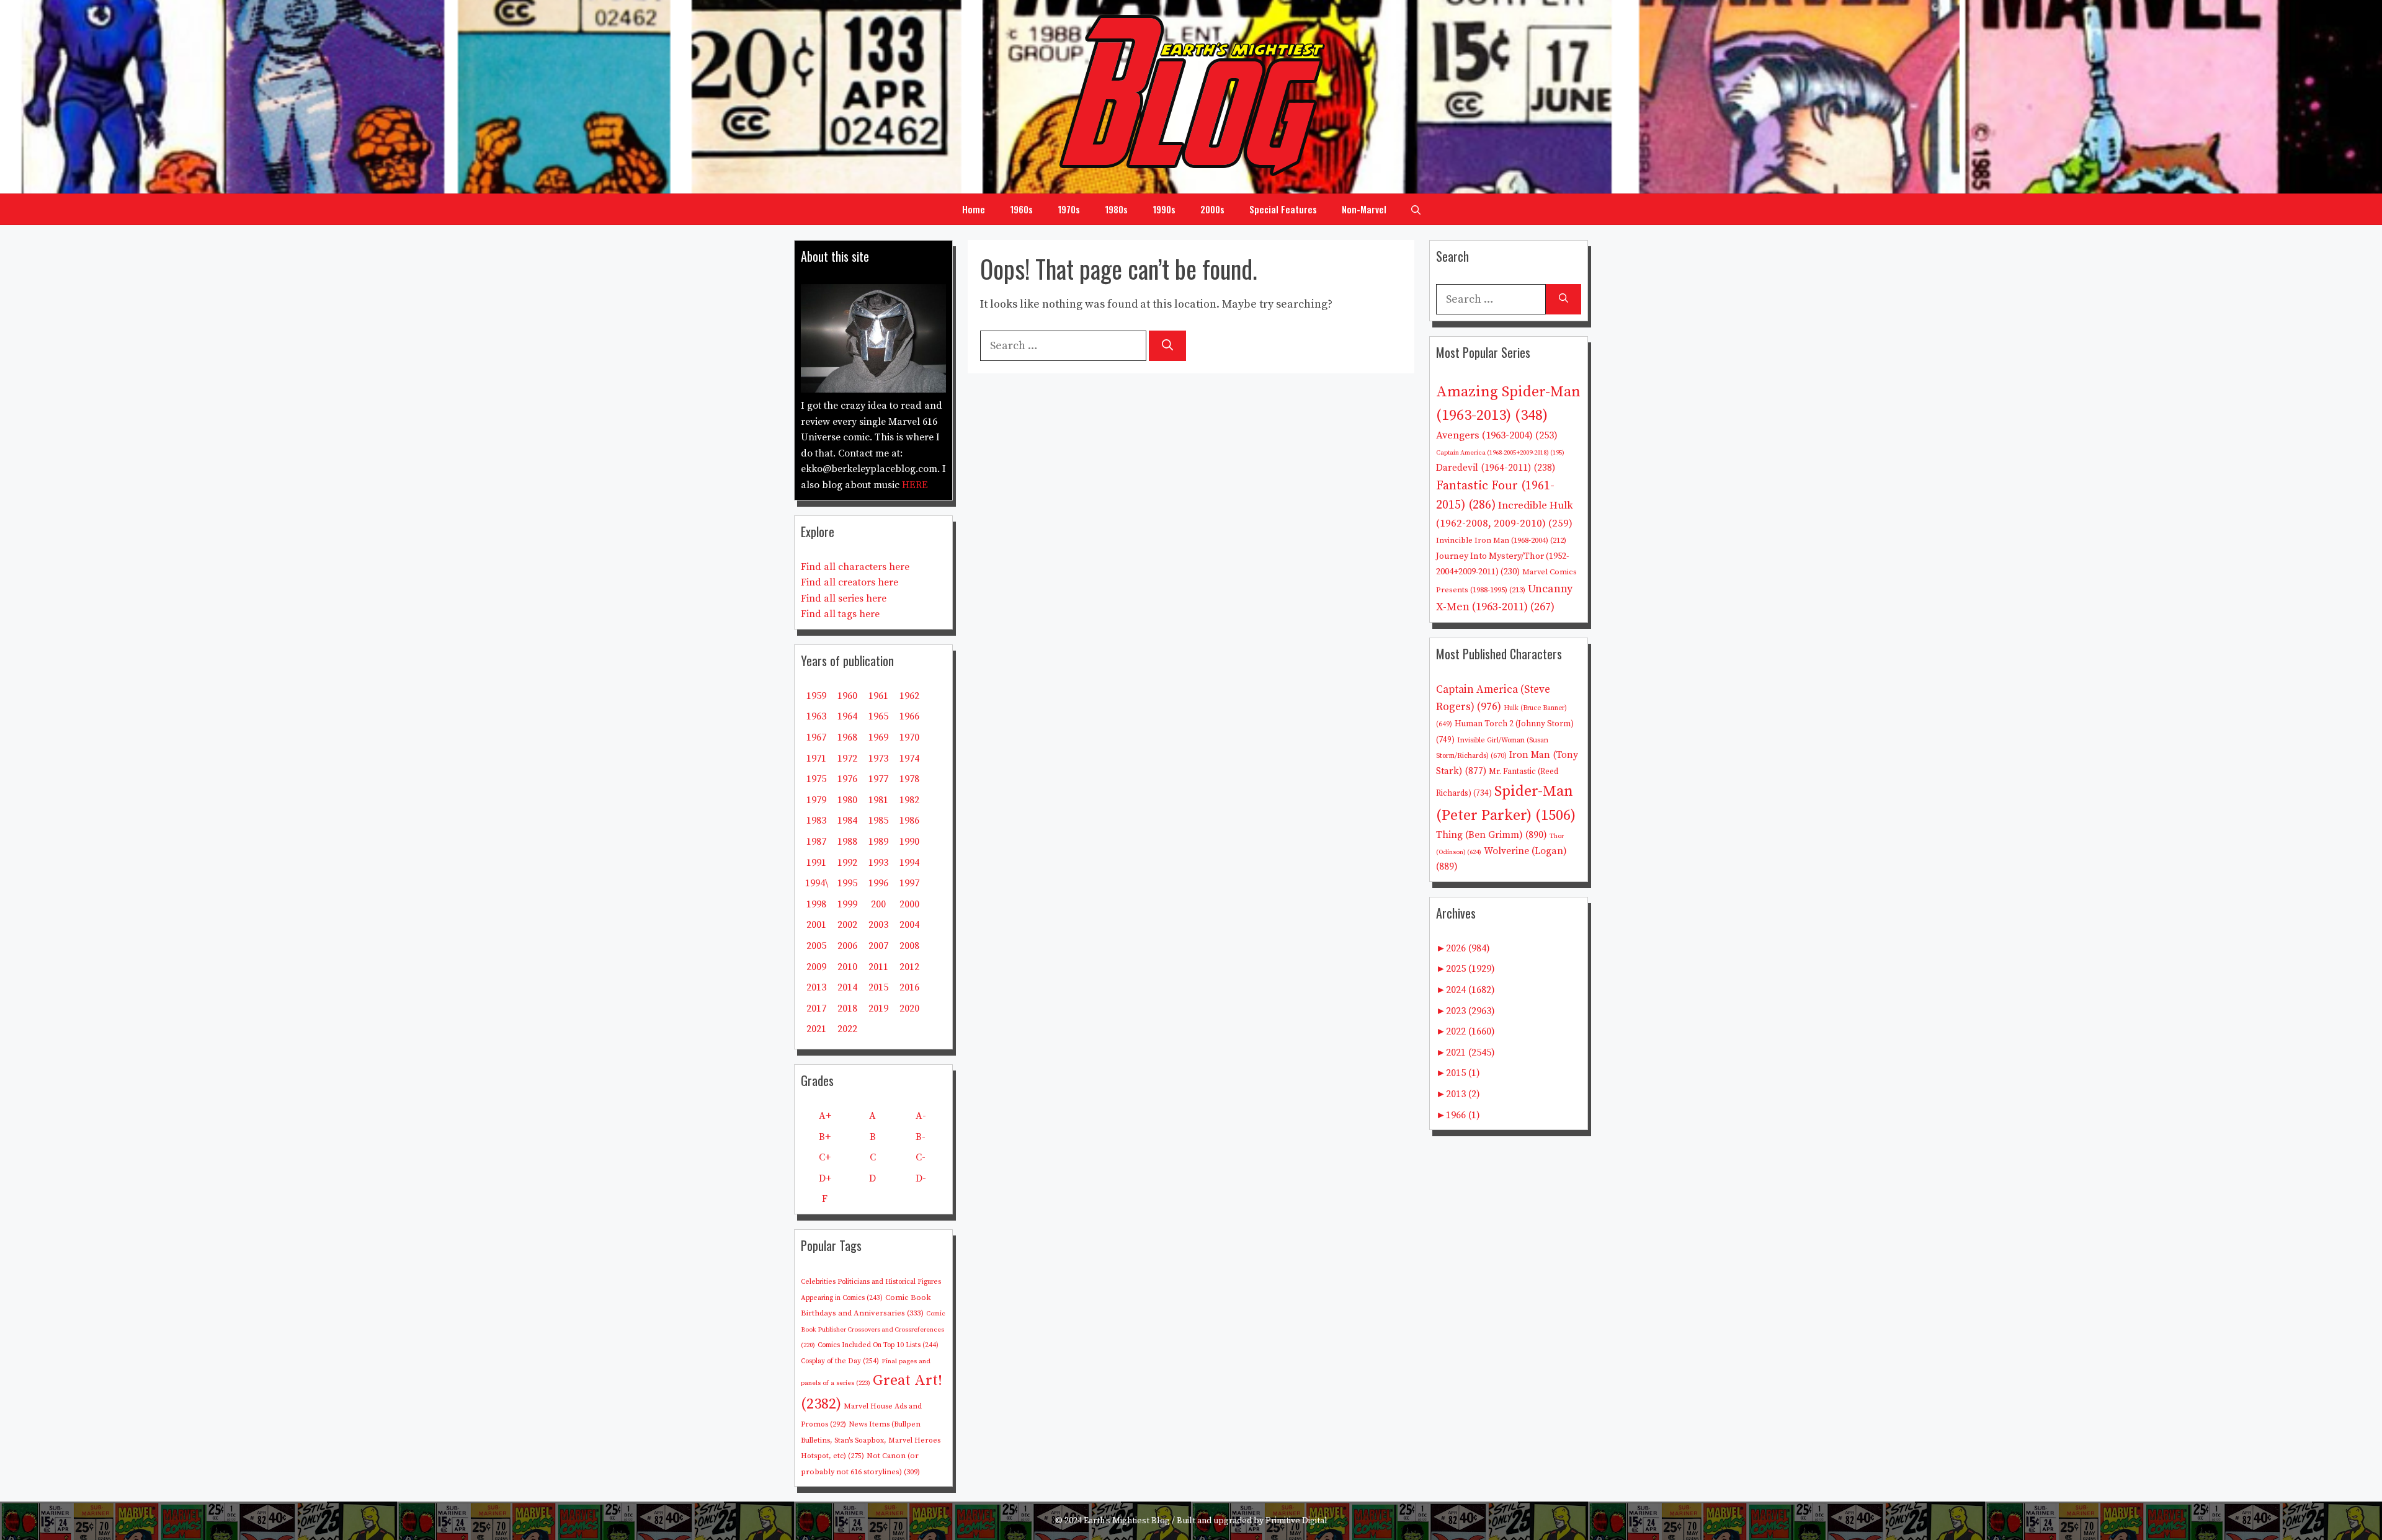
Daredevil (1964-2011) (1496, 468)
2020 (909, 1008)
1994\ (817, 883)
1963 (816, 716)
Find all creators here (850, 582)
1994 (909, 863)
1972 (847, 759)
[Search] (1167, 346)
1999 (847, 904)
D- (921, 1178)
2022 (847, 1029)
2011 (878, 967)
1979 (816, 800)
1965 (878, 716)
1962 (909, 696)
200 (878, 904)
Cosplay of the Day (840, 1361)
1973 (878, 759)
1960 (847, 696)
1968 (847, 737)
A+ (825, 1116)
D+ (825, 1178)
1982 (909, 800)
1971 (816, 759)
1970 (909, 737)
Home (974, 209)
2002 (847, 925)
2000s (1212, 209)
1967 (816, 737)
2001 (816, 925)
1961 (878, 696)
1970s (1069, 209)
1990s (1164, 209)
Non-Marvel (1364, 209)
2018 (847, 1008)
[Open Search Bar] (1416, 209)
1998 (816, 904)
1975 (816, 779)
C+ (825, 1157)
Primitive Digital (1296, 1521)
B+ (825, 1137)
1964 (847, 716)
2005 (816, 946)
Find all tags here (840, 614)
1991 (816, 863)
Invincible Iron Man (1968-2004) (1501, 540)
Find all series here (844, 599)
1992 (847, 863)
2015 (878, 987)
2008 (909, 946)
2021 (816, 1029)
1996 (878, 883)
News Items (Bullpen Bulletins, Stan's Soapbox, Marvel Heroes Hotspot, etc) (871, 1440)
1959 (816, 696)
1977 (878, 779)
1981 (878, 800)
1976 (847, 779)
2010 (847, 967)
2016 (909, 987)
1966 (909, 716)
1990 (909, 842)
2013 (816, 987)
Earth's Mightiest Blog (1127, 1521)
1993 (878, 863)
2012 (909, 967)
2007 (878, 946)
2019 (878, 1008)
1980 (847, 800)
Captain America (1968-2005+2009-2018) (1500, 453)
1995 (847, 883)
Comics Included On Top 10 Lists (878, 1345)
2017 (816, 1008)
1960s (1021, 209)
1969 (878, 737)
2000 (909, 904)
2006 (847, 946)
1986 (909, 821)
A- (921, 1116)
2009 (816, 967)
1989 (878, 842)
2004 (909, 925)
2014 (847, 987)
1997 (909, 883)
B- (921, 1137)
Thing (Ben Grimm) (1492, 835)
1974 (909, 759)
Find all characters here (855, 567)
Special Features (1283, 209)
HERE (915, 485)
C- (921, 1157)
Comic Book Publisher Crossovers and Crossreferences (873, 1329)
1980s (1116, 209)
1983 (816, 821)
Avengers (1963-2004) (1497, 436)
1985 (878, 821)
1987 (816, 842)
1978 (909, 779)
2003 (878, 925)
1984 (847, 821)
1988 (847, 842)
